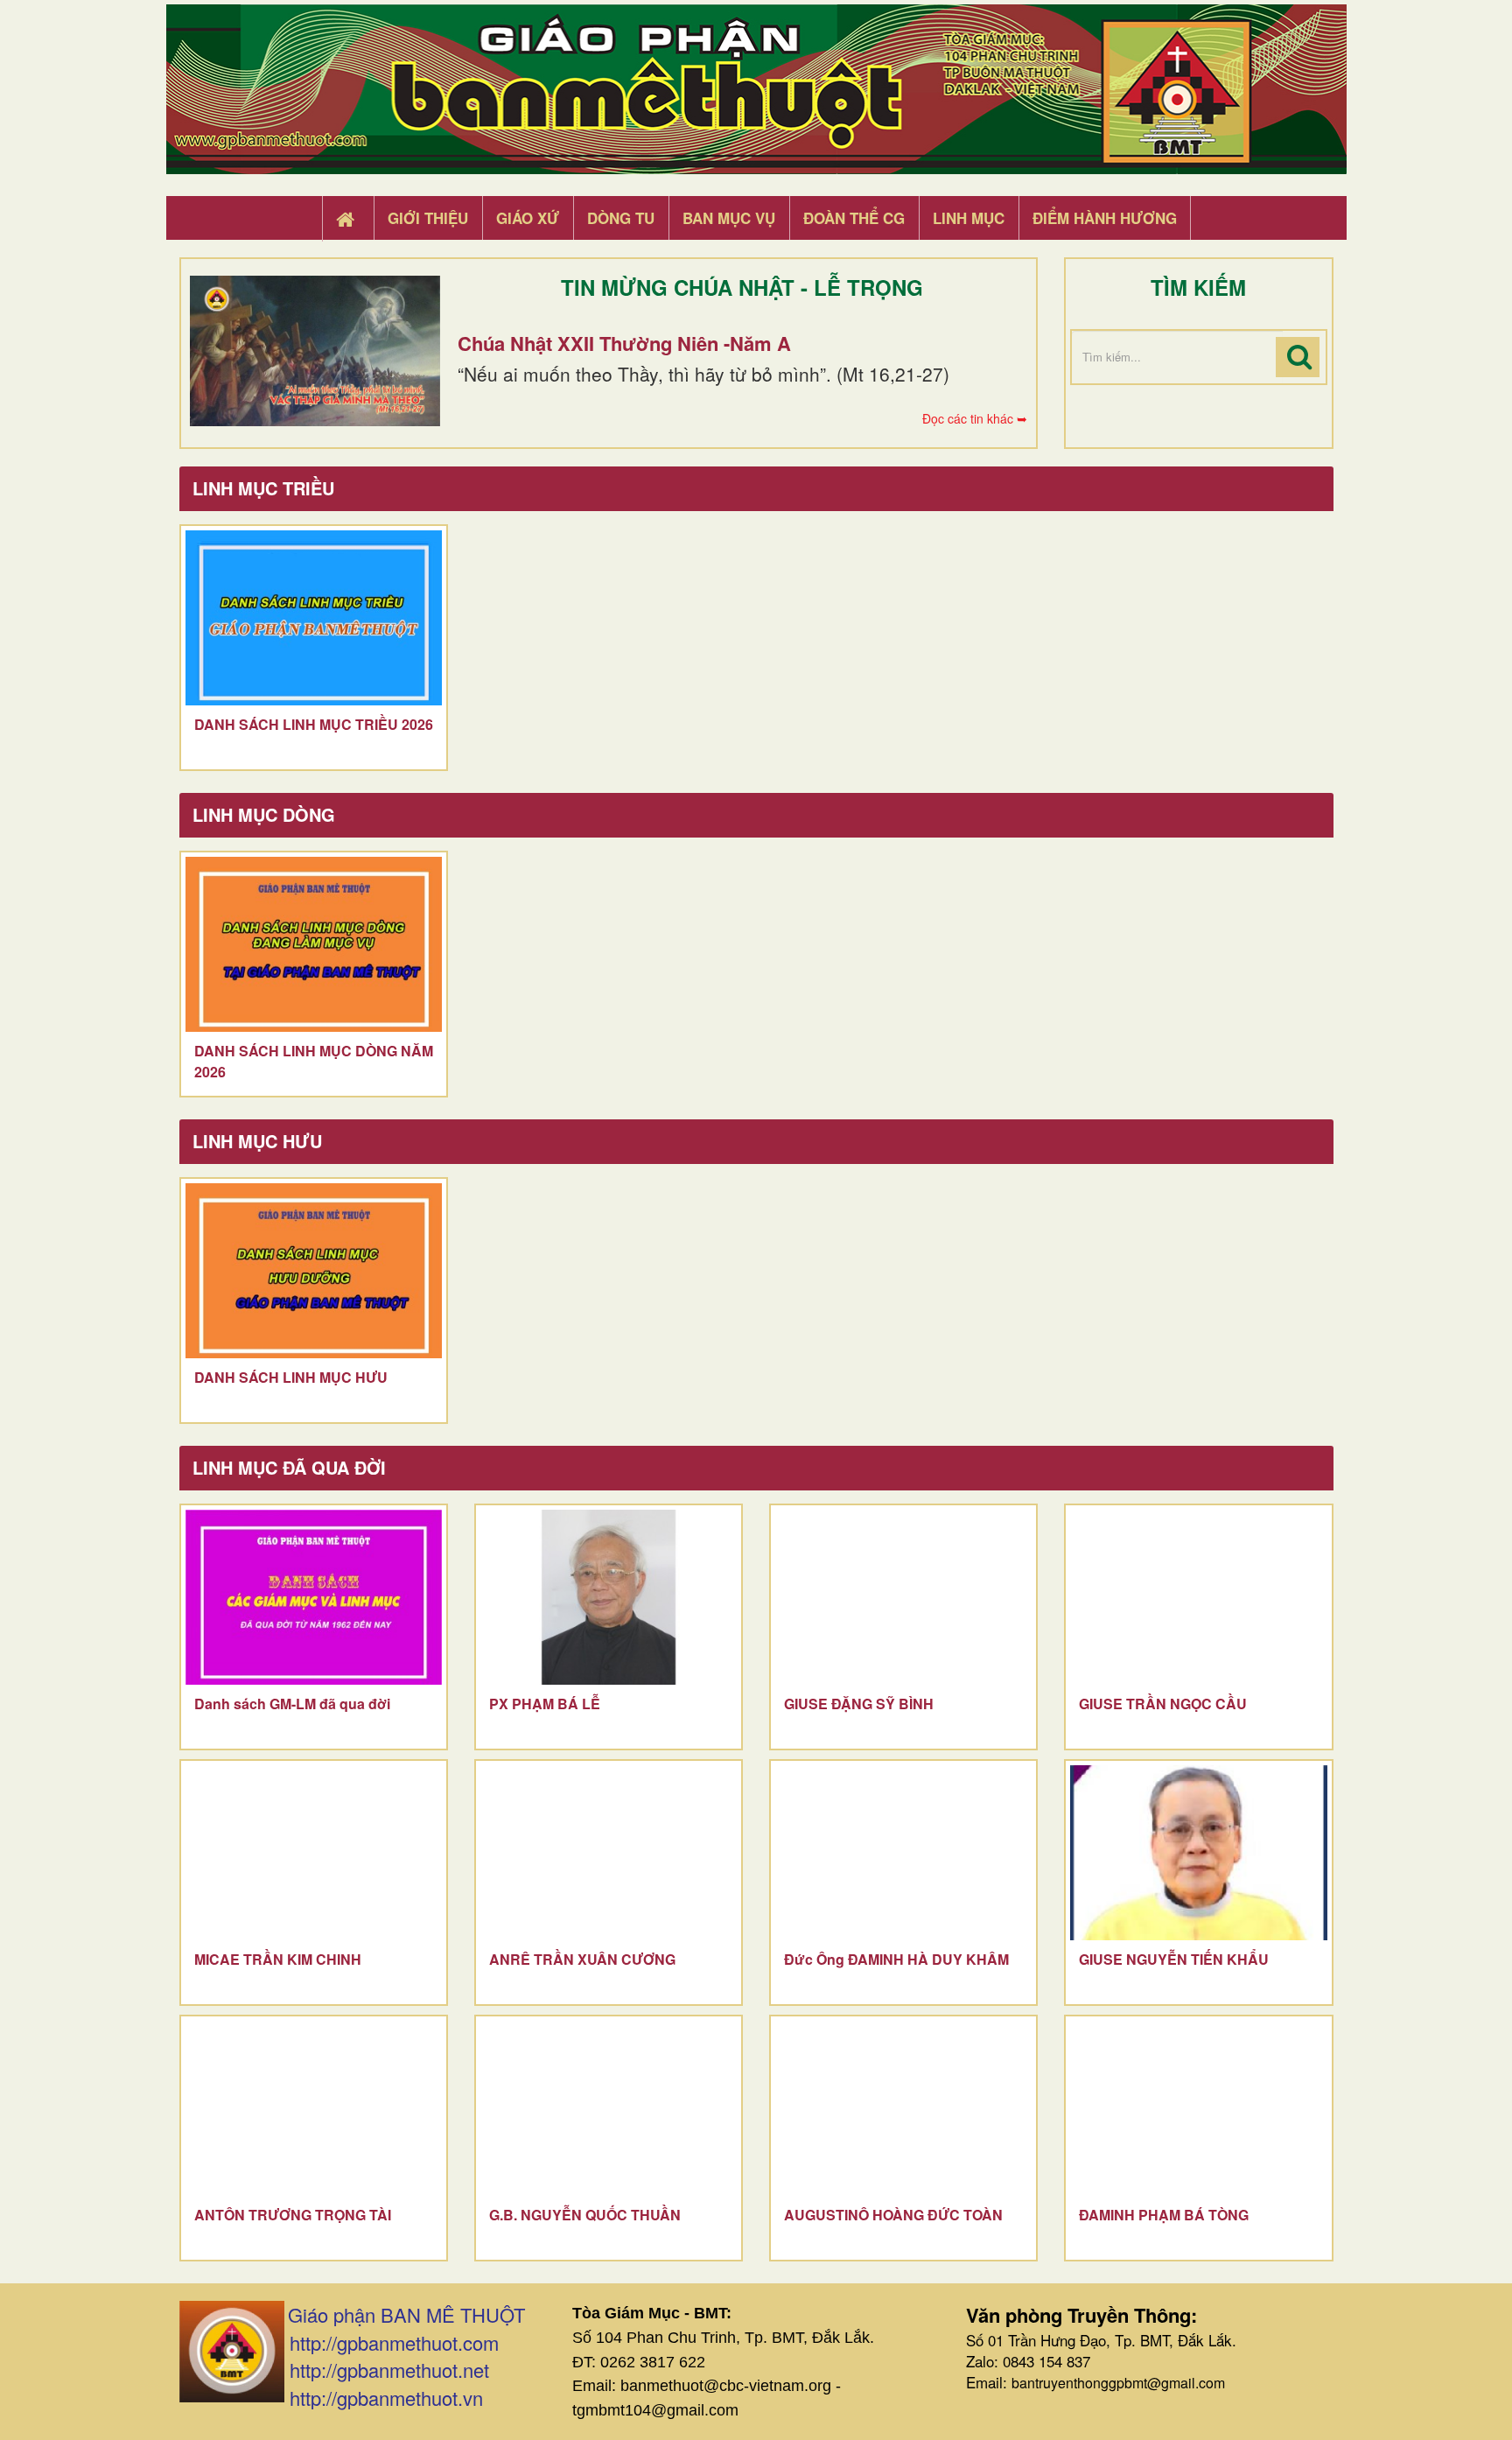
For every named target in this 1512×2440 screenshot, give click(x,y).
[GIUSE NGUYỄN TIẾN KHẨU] (1198, 1853)
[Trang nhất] (347, 219)
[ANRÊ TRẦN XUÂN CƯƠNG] (609, 1853)
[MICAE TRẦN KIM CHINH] (314, 1853)
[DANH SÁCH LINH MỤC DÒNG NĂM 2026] (314, 944)
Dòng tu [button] (621, 218)
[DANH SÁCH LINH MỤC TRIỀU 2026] (314, 618)
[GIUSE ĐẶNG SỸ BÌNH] (903, 1597)
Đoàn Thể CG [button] (854, 218)
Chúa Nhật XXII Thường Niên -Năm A (624, 343)
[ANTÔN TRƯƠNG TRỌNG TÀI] (314, 2108)
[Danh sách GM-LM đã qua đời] (314, 1597)
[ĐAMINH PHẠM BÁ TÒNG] (1198, 2108)
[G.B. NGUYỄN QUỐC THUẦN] (609, 2108)
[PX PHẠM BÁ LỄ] (609, 1597)
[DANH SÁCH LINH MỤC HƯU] (314, 1271)
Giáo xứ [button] (528, 218)
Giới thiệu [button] (428, 218)
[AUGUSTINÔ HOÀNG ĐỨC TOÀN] (903, 2108)
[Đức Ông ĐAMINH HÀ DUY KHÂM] (903, 1853)
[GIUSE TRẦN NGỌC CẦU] (1198, 1597)
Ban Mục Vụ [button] (729, 218)
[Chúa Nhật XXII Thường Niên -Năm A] (315, 351)
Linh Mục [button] (969, 218)
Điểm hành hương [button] (1105, 218)
